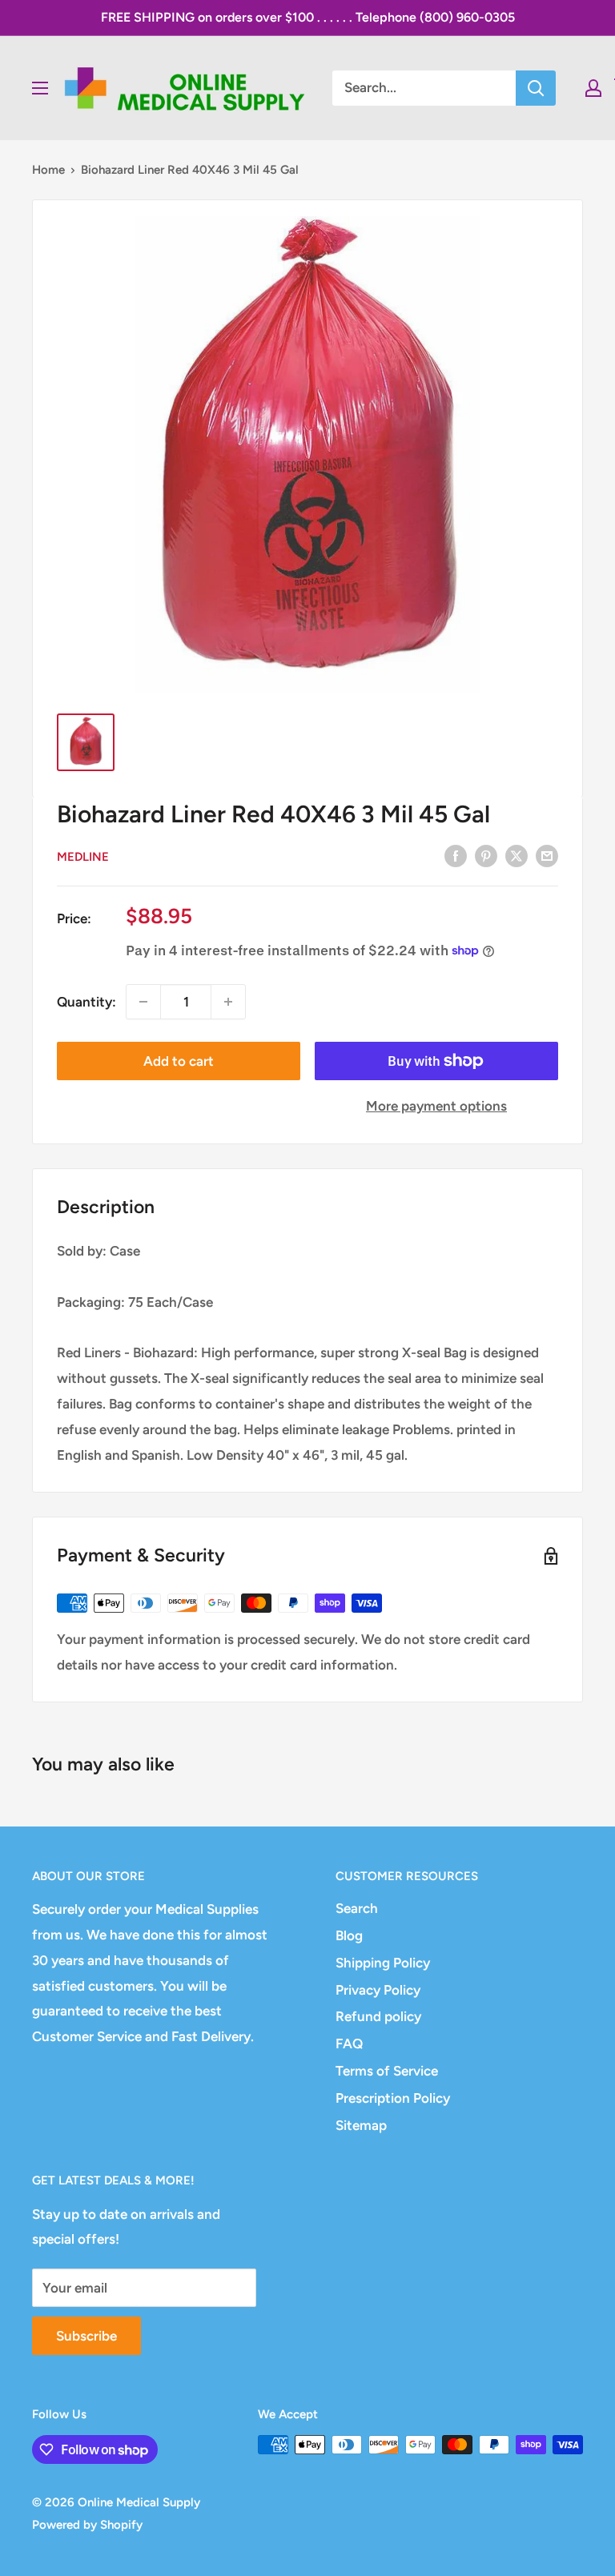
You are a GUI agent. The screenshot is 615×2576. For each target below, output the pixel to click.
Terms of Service (387, 2071)
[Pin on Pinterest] (486, 855)
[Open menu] (40, 88)
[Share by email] (547, 855)
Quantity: (86, 1002)
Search (357, 1908)
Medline (83, 857)
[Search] (536, 88)
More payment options (436, 1106)
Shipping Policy (383, 1963)
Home (48, 170)
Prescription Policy (393, 2098)
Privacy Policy (378, 1990)
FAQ (349, 2044)
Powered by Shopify (87, 2525)
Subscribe (86, 2336)
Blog (349, 1935)
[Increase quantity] (228, 1002)
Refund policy (378, 2016)
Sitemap (361, 2125)
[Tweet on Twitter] (517, 855)
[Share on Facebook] (456, 855)
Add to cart (179, 1061)
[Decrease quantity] (143, 1002)
